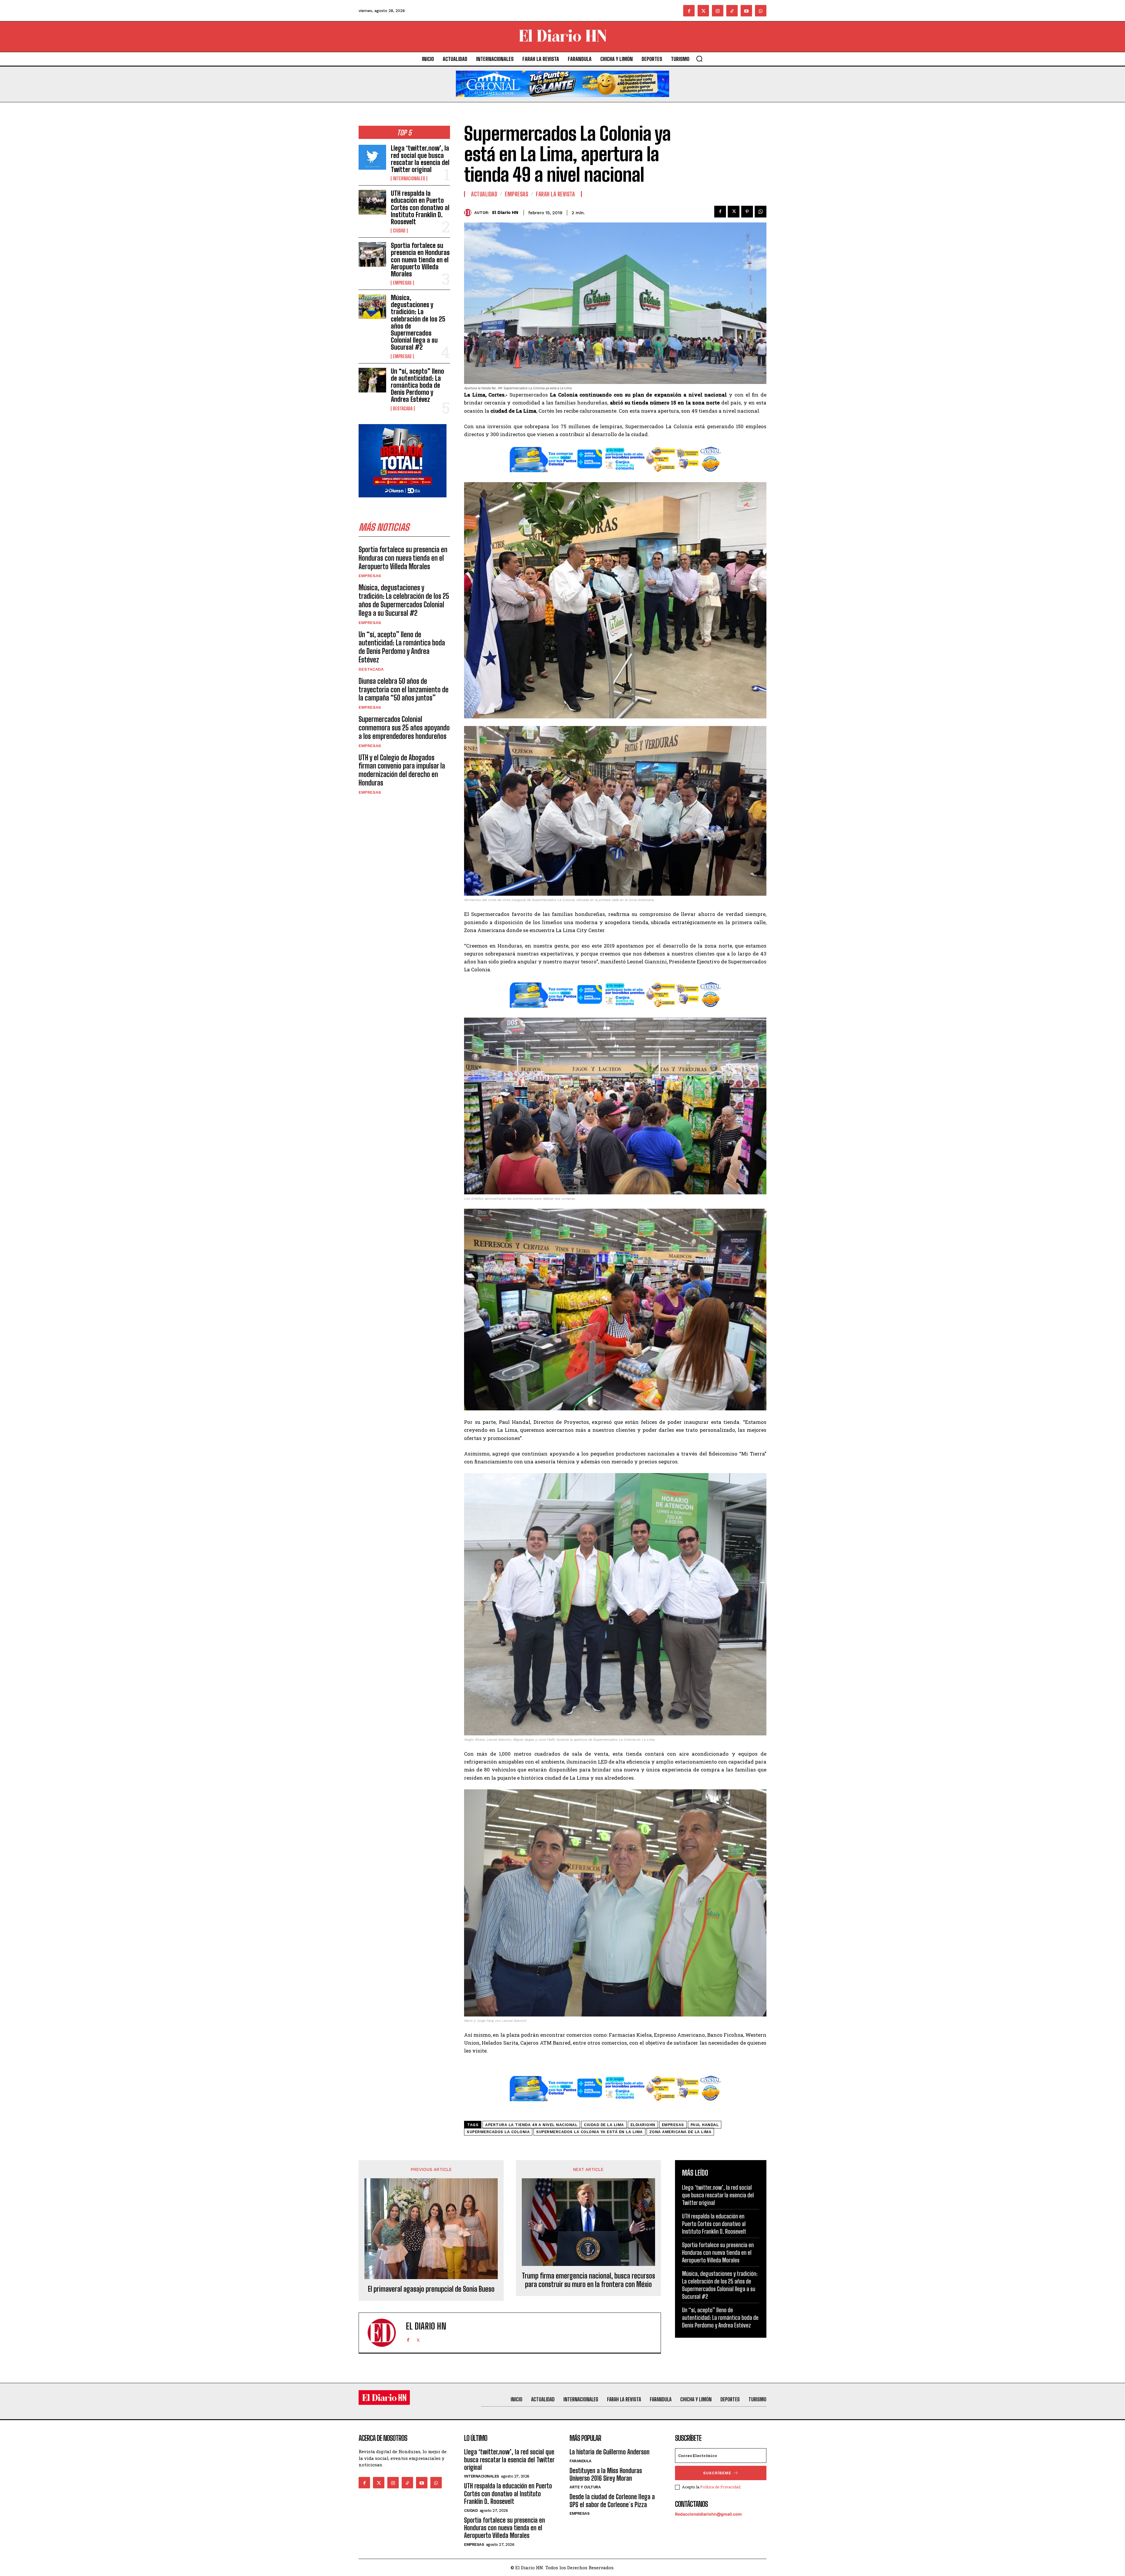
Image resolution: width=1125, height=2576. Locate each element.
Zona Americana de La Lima (680, 2132)
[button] (699, 59)
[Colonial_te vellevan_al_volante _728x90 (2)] (562, 102)
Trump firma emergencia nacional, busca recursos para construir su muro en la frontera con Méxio (588, 2280)
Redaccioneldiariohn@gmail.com (708, 2514)
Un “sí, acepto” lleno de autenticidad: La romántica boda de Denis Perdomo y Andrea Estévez (417, 385)
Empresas (402, 283)
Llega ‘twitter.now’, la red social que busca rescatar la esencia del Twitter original (420, 159)
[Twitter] (703, 11)
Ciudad (399, 231)
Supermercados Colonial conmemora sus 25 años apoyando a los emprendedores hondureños (404, 728)
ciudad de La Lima (604, 2125)
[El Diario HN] (469, 213)
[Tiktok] (732, 11)
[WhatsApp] (761, 212)
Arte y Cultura (585, 2487)
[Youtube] (746, 11)
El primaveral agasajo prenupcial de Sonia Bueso (431, 2289)
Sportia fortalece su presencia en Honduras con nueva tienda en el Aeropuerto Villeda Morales (420, 260)
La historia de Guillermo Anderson (610, 2452)
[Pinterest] (747, 212)
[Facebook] (689, 11)
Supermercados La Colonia (498, 2132)
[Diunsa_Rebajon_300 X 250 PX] (403, 502)
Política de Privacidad (720, 2487)
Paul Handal (705, 2125)
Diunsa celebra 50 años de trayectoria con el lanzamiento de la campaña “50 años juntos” (404, 690)
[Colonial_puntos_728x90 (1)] (615, 476)
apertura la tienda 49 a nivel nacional (531, 2125)
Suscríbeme (717, 2473)
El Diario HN (505, 212)
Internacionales (409, 178)
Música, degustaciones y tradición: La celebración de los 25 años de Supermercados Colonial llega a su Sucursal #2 (418, 322)
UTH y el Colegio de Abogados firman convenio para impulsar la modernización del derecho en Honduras (402, 770)
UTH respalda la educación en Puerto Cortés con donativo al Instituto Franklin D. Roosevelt (420, 208)
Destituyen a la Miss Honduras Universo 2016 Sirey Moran (606, 2474)
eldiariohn (643, 2125)
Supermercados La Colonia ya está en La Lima (589, 2132)
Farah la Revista (555, 194)
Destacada (403, 409)
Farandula (581, 2461)
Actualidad (484, 194)
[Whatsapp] (761, 11)
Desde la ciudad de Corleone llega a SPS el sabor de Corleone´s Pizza (612, 2501)
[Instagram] (718, 11)
